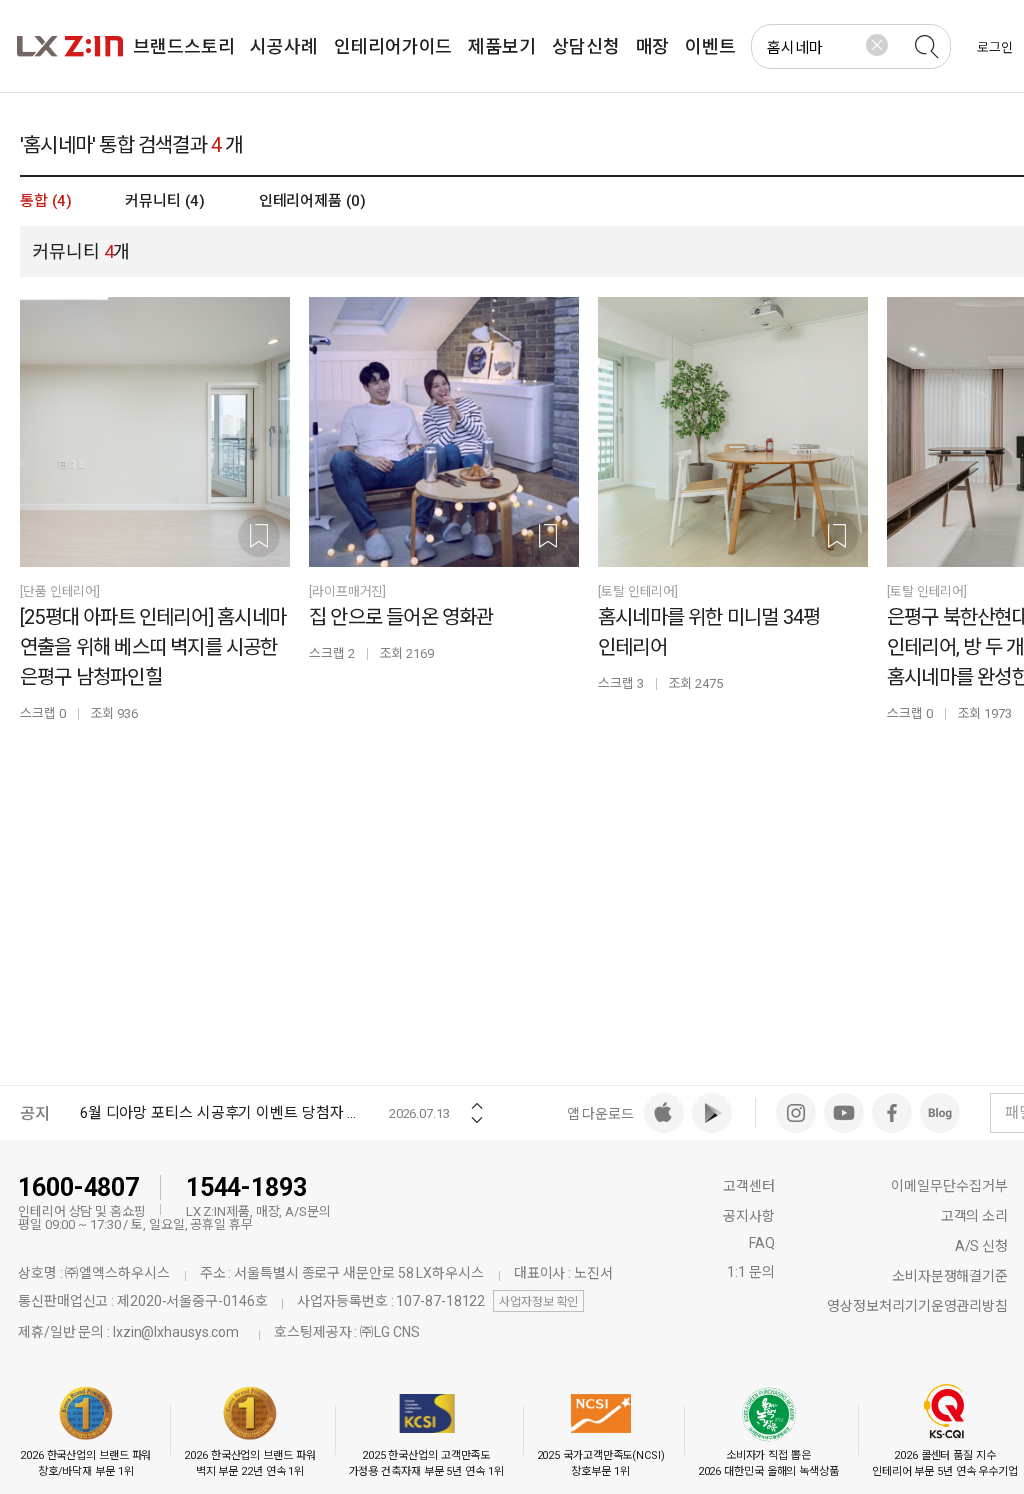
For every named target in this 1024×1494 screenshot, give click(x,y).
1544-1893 (246, 1187)
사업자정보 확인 (538, 1302)
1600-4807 (78, 1187)
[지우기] (877, 45)
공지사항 (749, 1216)
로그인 (995, 47)
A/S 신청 (981, 1246)
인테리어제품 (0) (312, 201)
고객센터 (749, 1186)
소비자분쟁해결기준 (950, 1276)
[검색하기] (926, 47)
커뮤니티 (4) (164, 201)
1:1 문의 (750, 1272)
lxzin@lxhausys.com (176, 1332)
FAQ (762, 1243)
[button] (477, 1099)
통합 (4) (45, 201)
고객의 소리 (974, 1216)
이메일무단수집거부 (949, 1186)
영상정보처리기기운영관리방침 (917, 1306)
